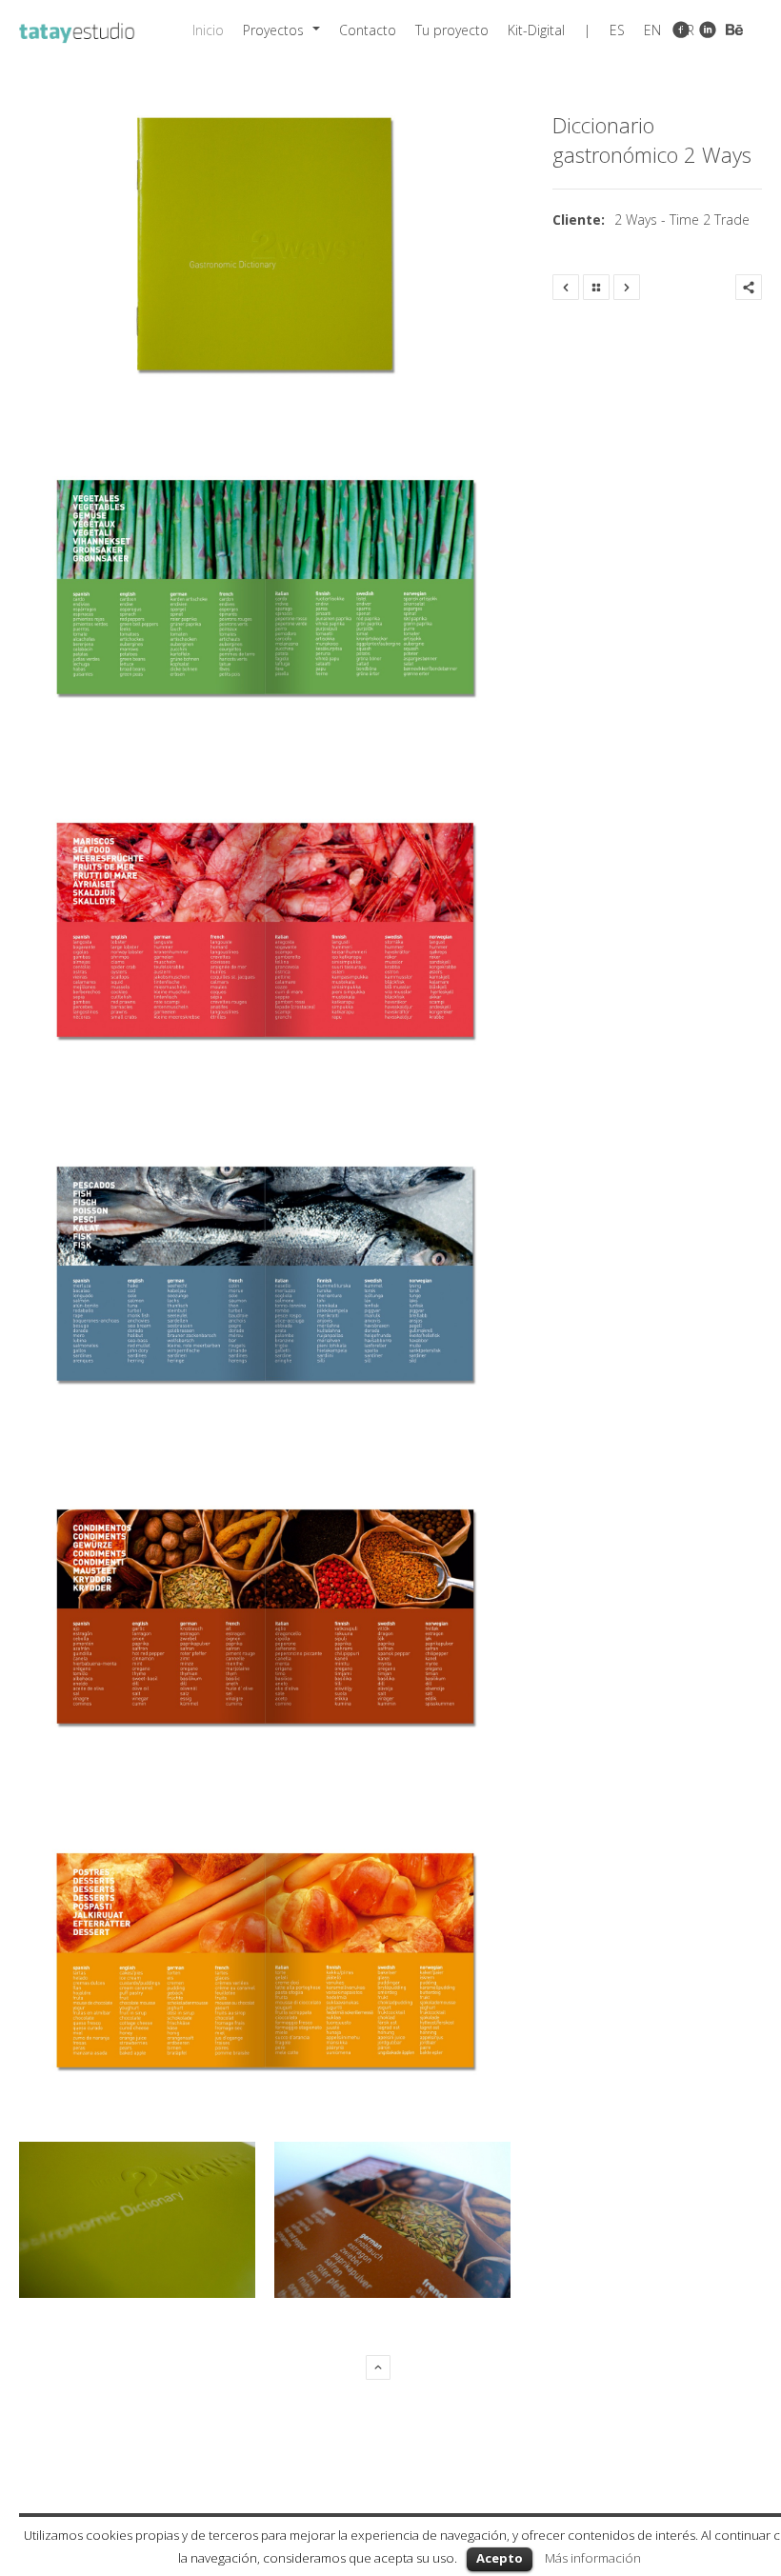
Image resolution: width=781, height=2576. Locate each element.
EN (652, 30)
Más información (593, 2558)
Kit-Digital (536, 30)
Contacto (368, 30)
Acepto (500, 2558)
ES (617, 30)
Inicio (208, 30)
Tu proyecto (452, 30)
